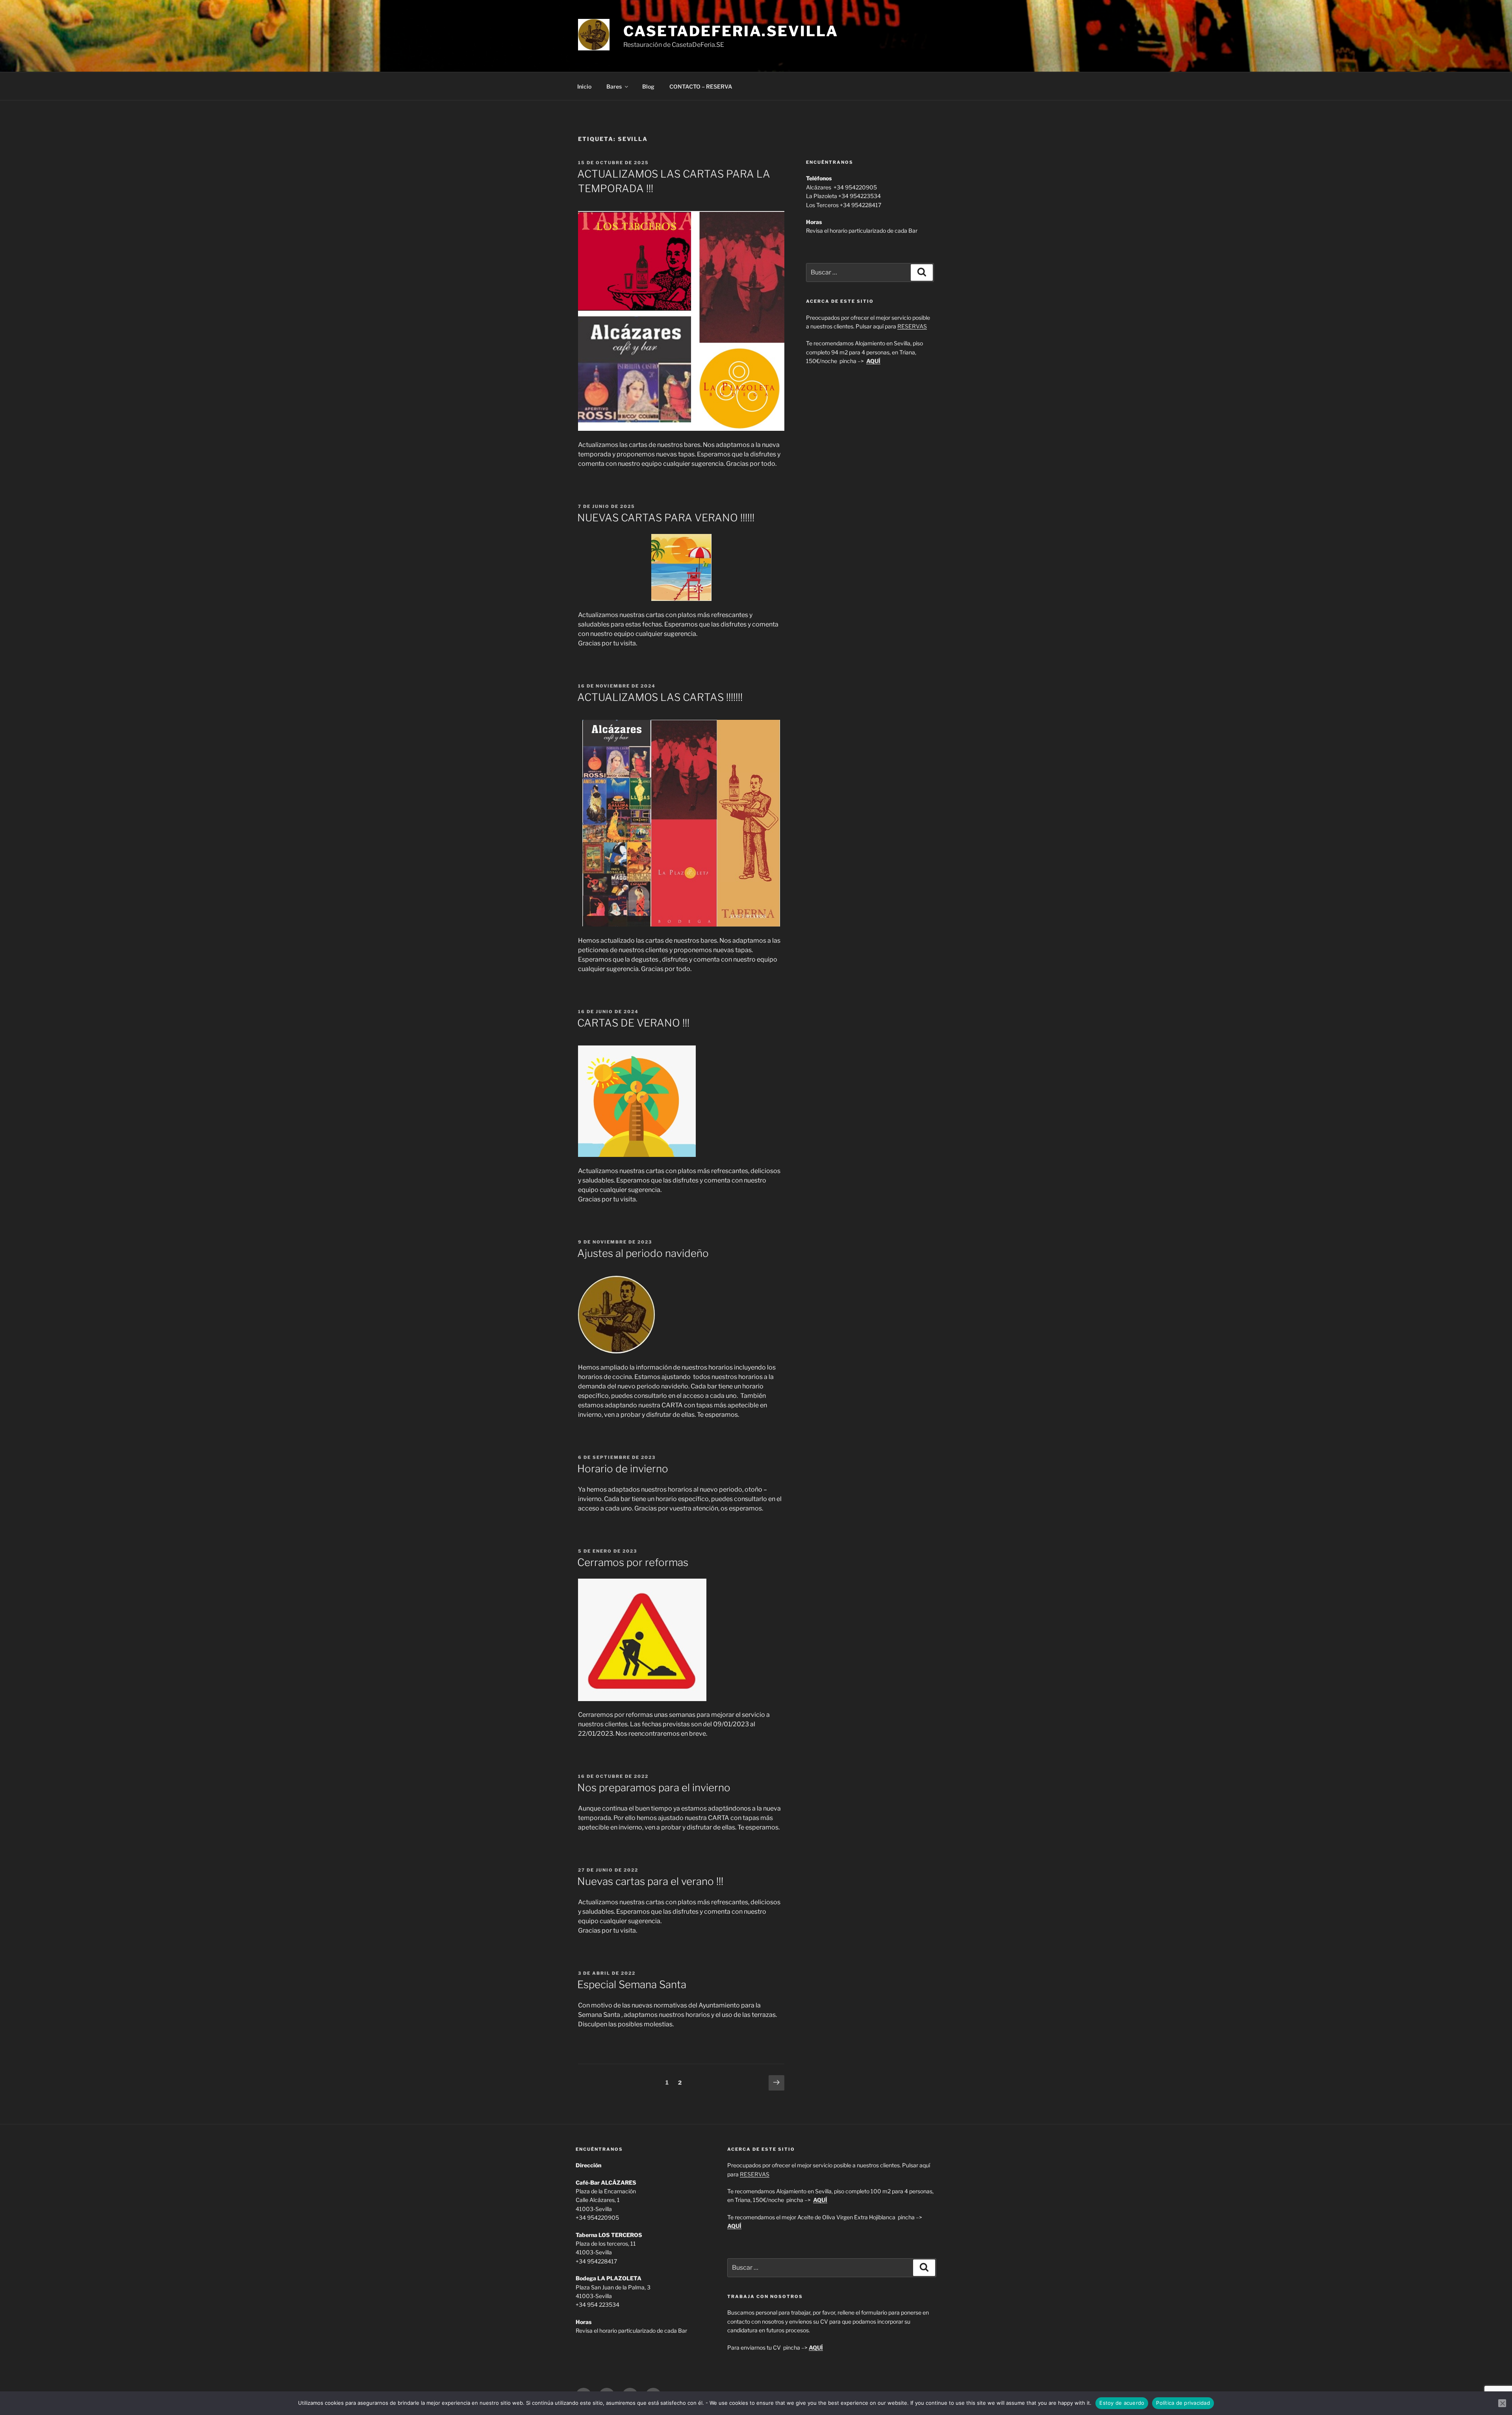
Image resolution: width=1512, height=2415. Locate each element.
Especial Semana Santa (632, 1984)
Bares (614, 86)
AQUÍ (816, 2347)
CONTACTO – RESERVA (701, 86)
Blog (648, 86)
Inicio (584, 86)
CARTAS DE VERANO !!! (633, 1023)
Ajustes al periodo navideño (643, 1253)
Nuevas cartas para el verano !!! (650, 1881)
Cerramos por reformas (633, 1562)
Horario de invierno (623, 1469)
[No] (1502, 2403)
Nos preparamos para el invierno (654, 1788)
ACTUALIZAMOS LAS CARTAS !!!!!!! (660, 697)
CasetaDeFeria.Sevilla (731, 31)
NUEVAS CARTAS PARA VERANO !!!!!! (666, 518)
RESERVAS (912, 326)
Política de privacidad (1183, 2403)
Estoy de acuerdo (1122, 2403)
